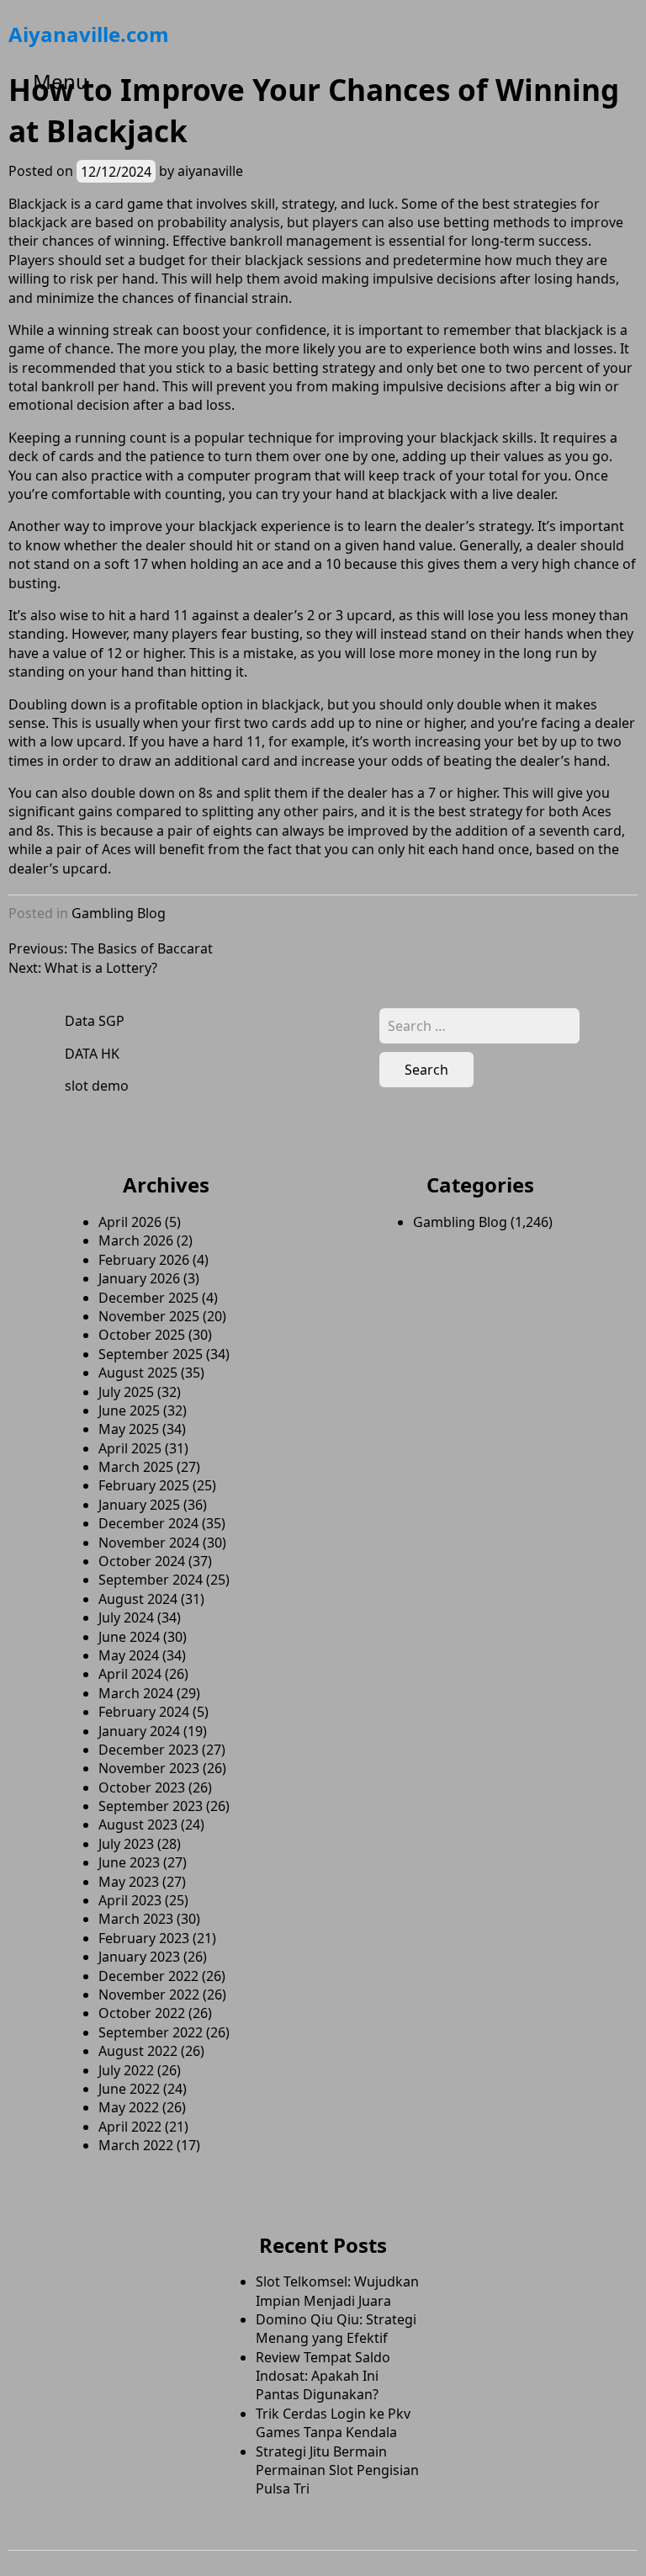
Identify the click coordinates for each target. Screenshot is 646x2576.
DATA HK (92, 1054)
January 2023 (139, 1957)
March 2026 (136, 1240)
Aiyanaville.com (89, 34)
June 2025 (129, 1410)
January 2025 (139, 1505)
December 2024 (148, 1523)
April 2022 (130, 2127)
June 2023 (129, 1862)
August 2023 (138, 1824)
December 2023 (148, 1750)
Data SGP (95, 1021)
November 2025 (149, 1316)
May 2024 (129, 1655)
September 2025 (151, 1354)
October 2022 (142, 2013)
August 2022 (138, 2051)
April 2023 (130, 1900)
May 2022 (129, 2107)
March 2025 (136, 1467)
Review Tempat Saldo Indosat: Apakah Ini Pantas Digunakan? (323, 2376)
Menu (61, 81)
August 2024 (138, 1599)
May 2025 (129, 1429)
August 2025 (138, 1373)
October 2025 (142, 1335)
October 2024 (142, 1561)
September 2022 (151, 2032)
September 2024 (151, 1580)
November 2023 (149, 1768)
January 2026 (139, 1278)
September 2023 (151, 1806)
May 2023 (129, 1882)
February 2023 (144, 1938)
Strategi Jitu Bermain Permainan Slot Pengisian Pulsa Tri (337, 2470)
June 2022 (129, 2089)
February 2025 (144, 1485)
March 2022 (136, 2145)
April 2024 (130, 1674)
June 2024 (129, 1637)
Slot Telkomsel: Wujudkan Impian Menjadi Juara (337, 2291)
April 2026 (130, 1222)
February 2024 (144, 1712)
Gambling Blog (119, 913)
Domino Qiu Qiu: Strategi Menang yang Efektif (336, 2329)
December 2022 (148, 1976)
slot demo (97, 1086)
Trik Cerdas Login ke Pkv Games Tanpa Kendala (333, 2423)
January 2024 (139, 1731)
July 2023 (126, 1844)
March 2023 (136, 1919)
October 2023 (142, 1787)
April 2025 (130, 1448)
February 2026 (144, 1260)
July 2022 (126, 2070)
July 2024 (126, 1617)
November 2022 (149, 1994)
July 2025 (126, 1392)
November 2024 (149, 1543)
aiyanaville (210, 171)
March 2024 (136, 1693)
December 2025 (148, 1298)
